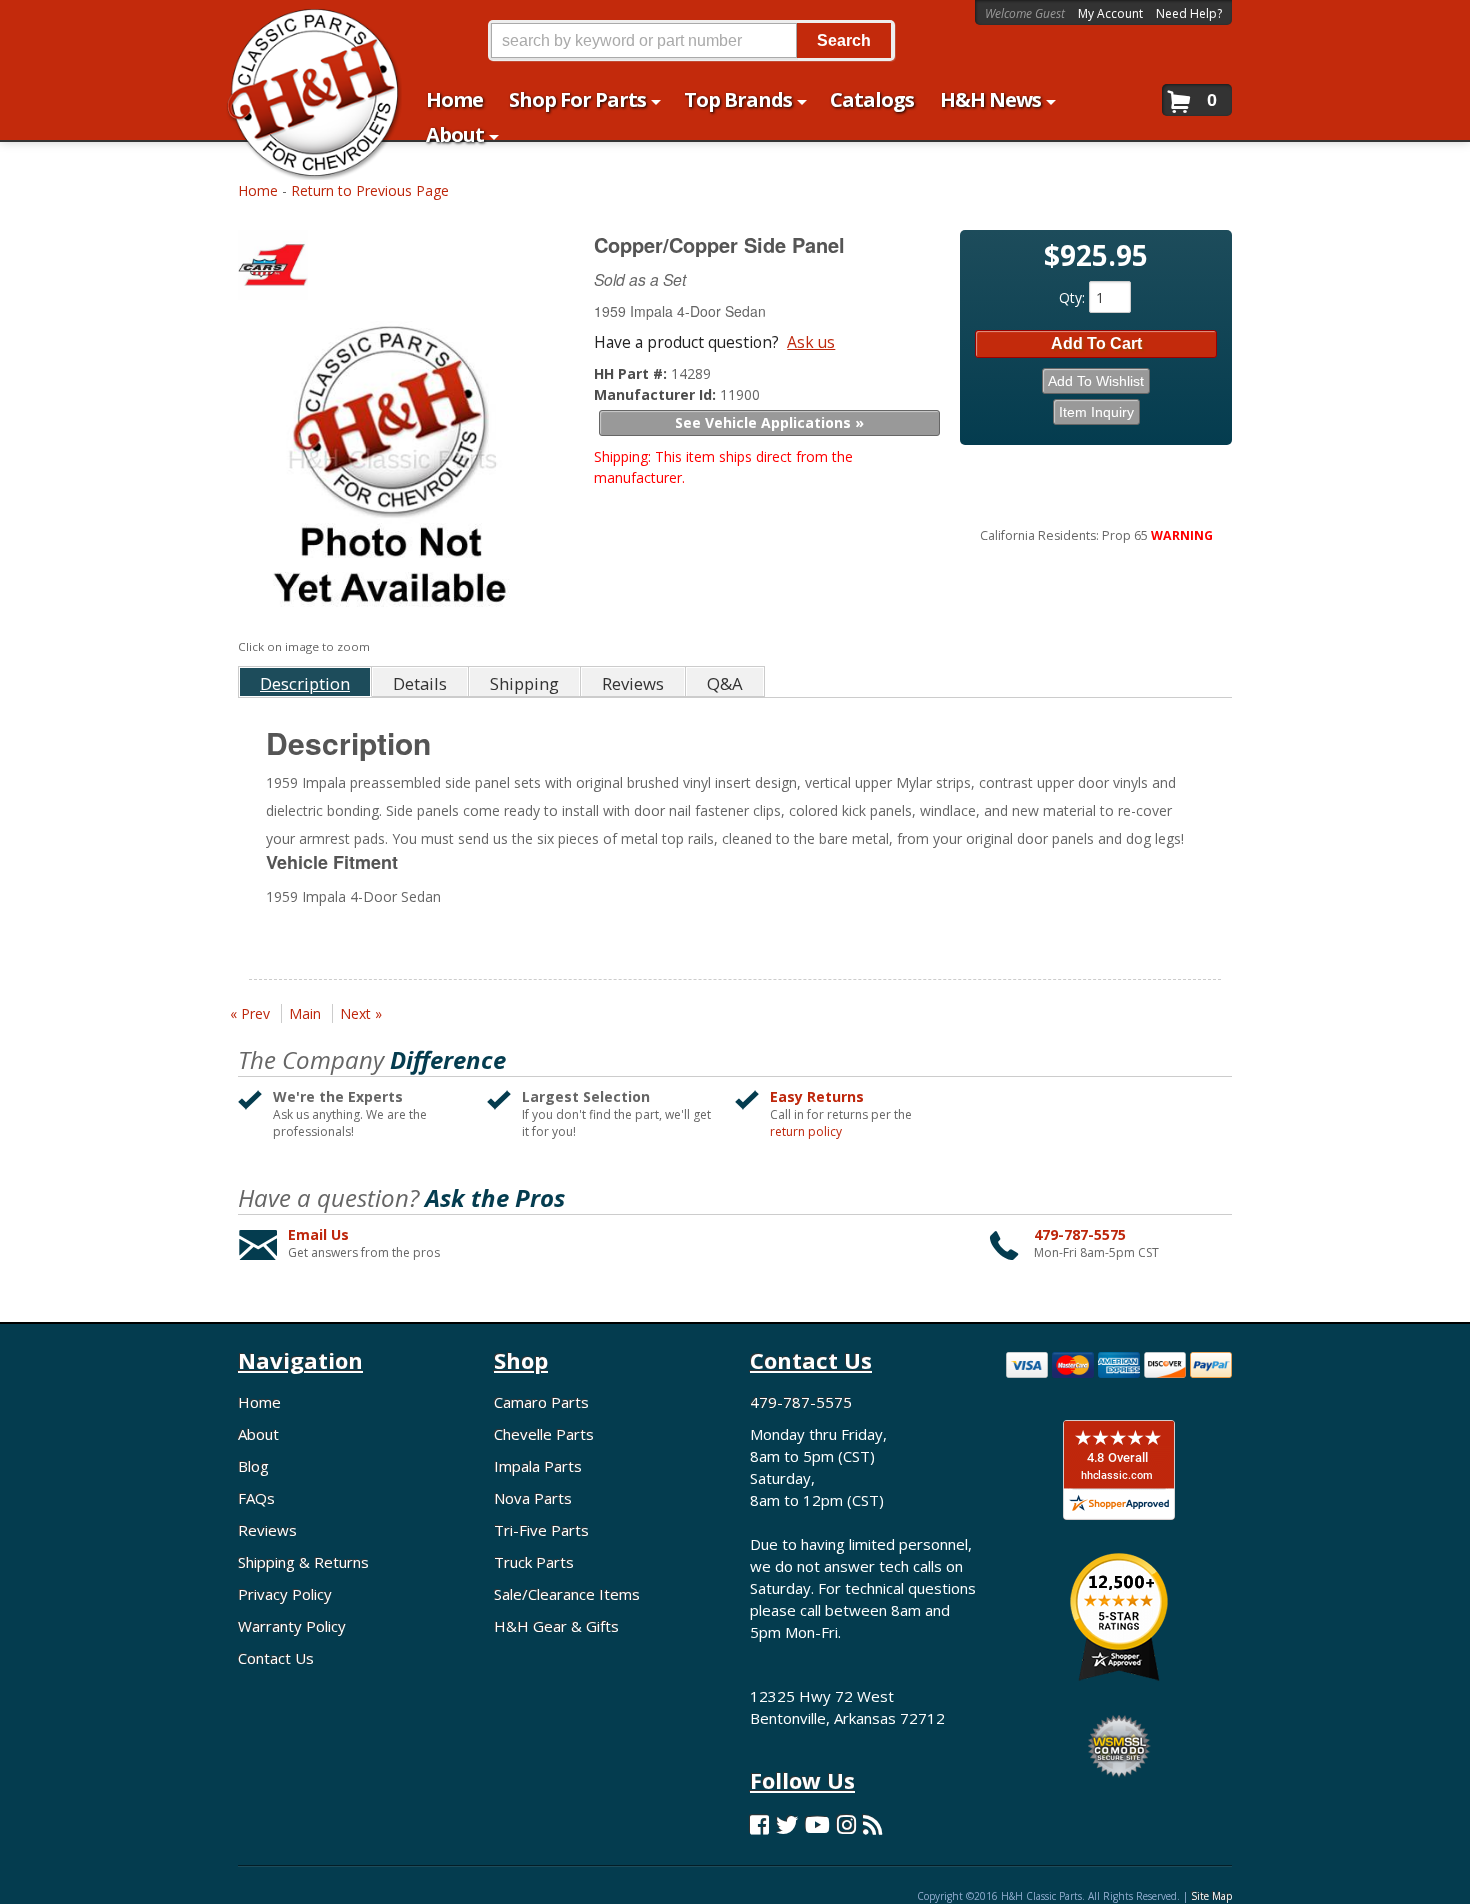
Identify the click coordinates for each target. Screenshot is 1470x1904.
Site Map (1211, 1896)
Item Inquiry (1096, 412)
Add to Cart (1096, 343)
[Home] (303, 27)
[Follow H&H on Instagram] (846, 1824)
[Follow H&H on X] (787, 1824)
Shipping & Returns (303, 1562)
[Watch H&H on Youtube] (817, 1824)
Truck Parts (534, 1562)
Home (258, 190)
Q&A (725, 683)
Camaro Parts (541, 1402)
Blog (253, 1466)
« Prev (250, 1013)
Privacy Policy (285, 1594)
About (258, 1434)
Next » (361, 1013)
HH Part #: (632, 373)
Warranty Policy (292, 1626)
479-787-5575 (1080, 1234)
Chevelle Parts (544, 1434)
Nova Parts (533, 1498)
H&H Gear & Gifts (556, 1626)
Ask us (811, 342)
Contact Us (276, 1658)
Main (305, 1013)
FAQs (256, 1498)
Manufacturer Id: (657, 394)
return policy (806, 1132)
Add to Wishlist (1096, 381)
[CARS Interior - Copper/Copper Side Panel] (393, 269)
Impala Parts (538, 1466)
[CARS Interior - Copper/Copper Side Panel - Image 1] (390, 471)
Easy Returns (817, 1096)
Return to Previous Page (370, 190)
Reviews (267, 1530)
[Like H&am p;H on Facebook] (759, 1824)
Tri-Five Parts (541, 1530)
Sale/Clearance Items (567, 1594)
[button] (691, 40)
